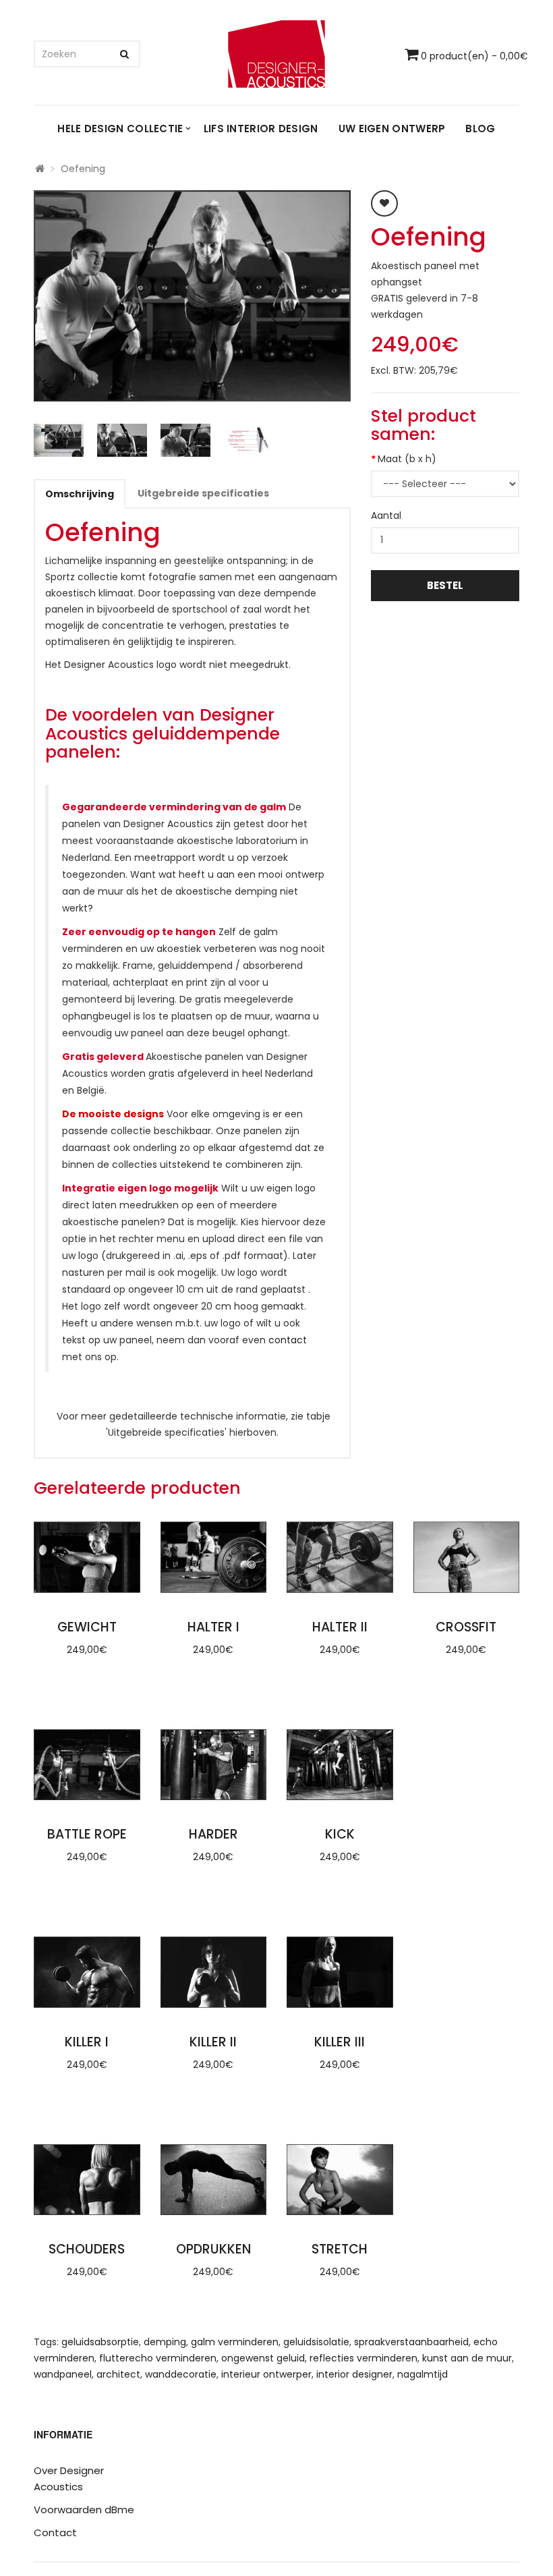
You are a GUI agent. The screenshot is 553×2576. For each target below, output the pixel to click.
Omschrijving (80, 494)
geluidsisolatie (316, 2342)
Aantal (386, 515)
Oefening (83, 169)
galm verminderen (235, 2342)
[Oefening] (192, 296)
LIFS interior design (261, 129)
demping (165, 2342)
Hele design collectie (120, 129)
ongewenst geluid (263, 2358)
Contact (55, 2532)
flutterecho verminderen (158, 2358)
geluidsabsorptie (100, 2342)
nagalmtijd (423, 2374)
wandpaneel (63, 2374)
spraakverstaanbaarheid (411, 2342)
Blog (480, 129)
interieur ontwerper (266, 2374)
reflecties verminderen (363, 2358)
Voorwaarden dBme (84, 2510)
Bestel (445, 585)
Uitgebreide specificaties (203, 493)
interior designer (354, 2374)
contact (288, 1340)
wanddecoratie (181, 2374)
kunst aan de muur (467, 2358)
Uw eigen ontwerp (392, 129)
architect (118, 2374)
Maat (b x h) (407, 459)
